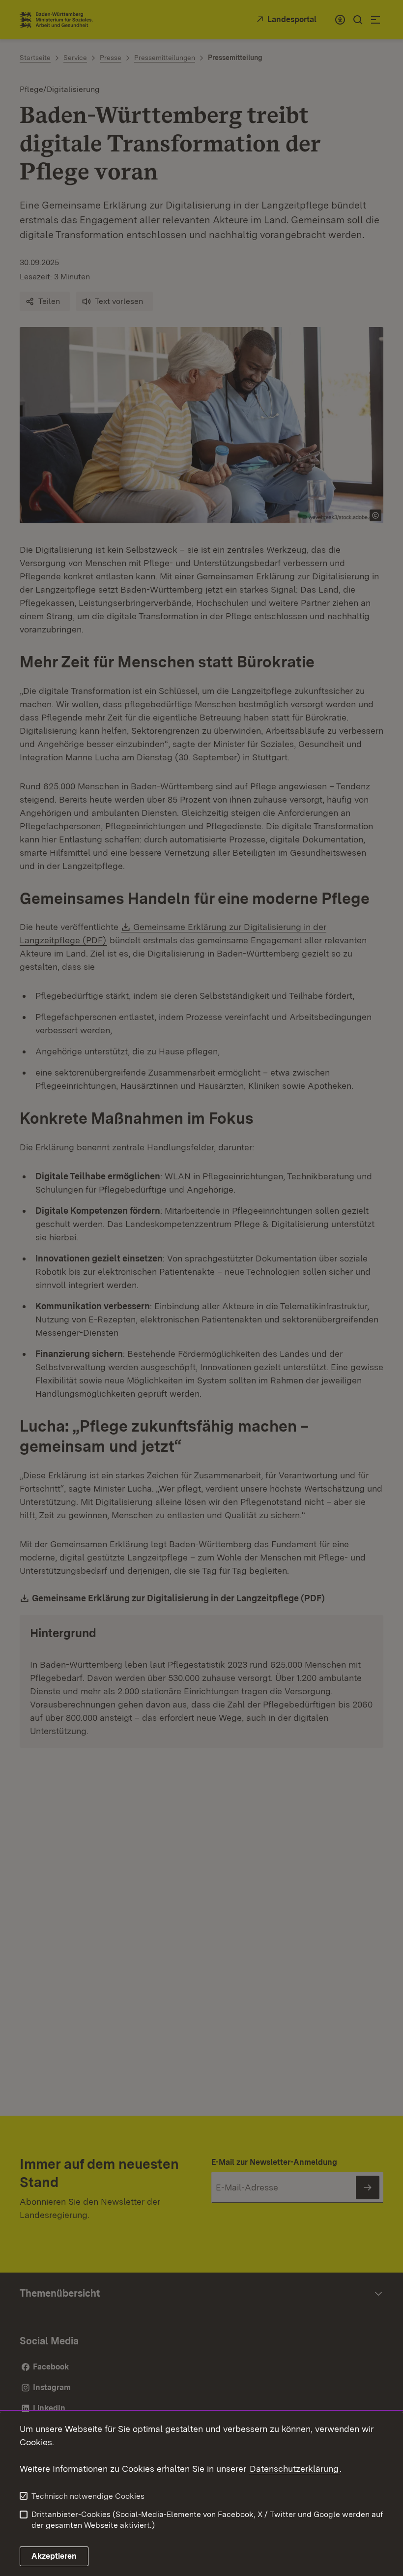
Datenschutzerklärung (294, 2469)
